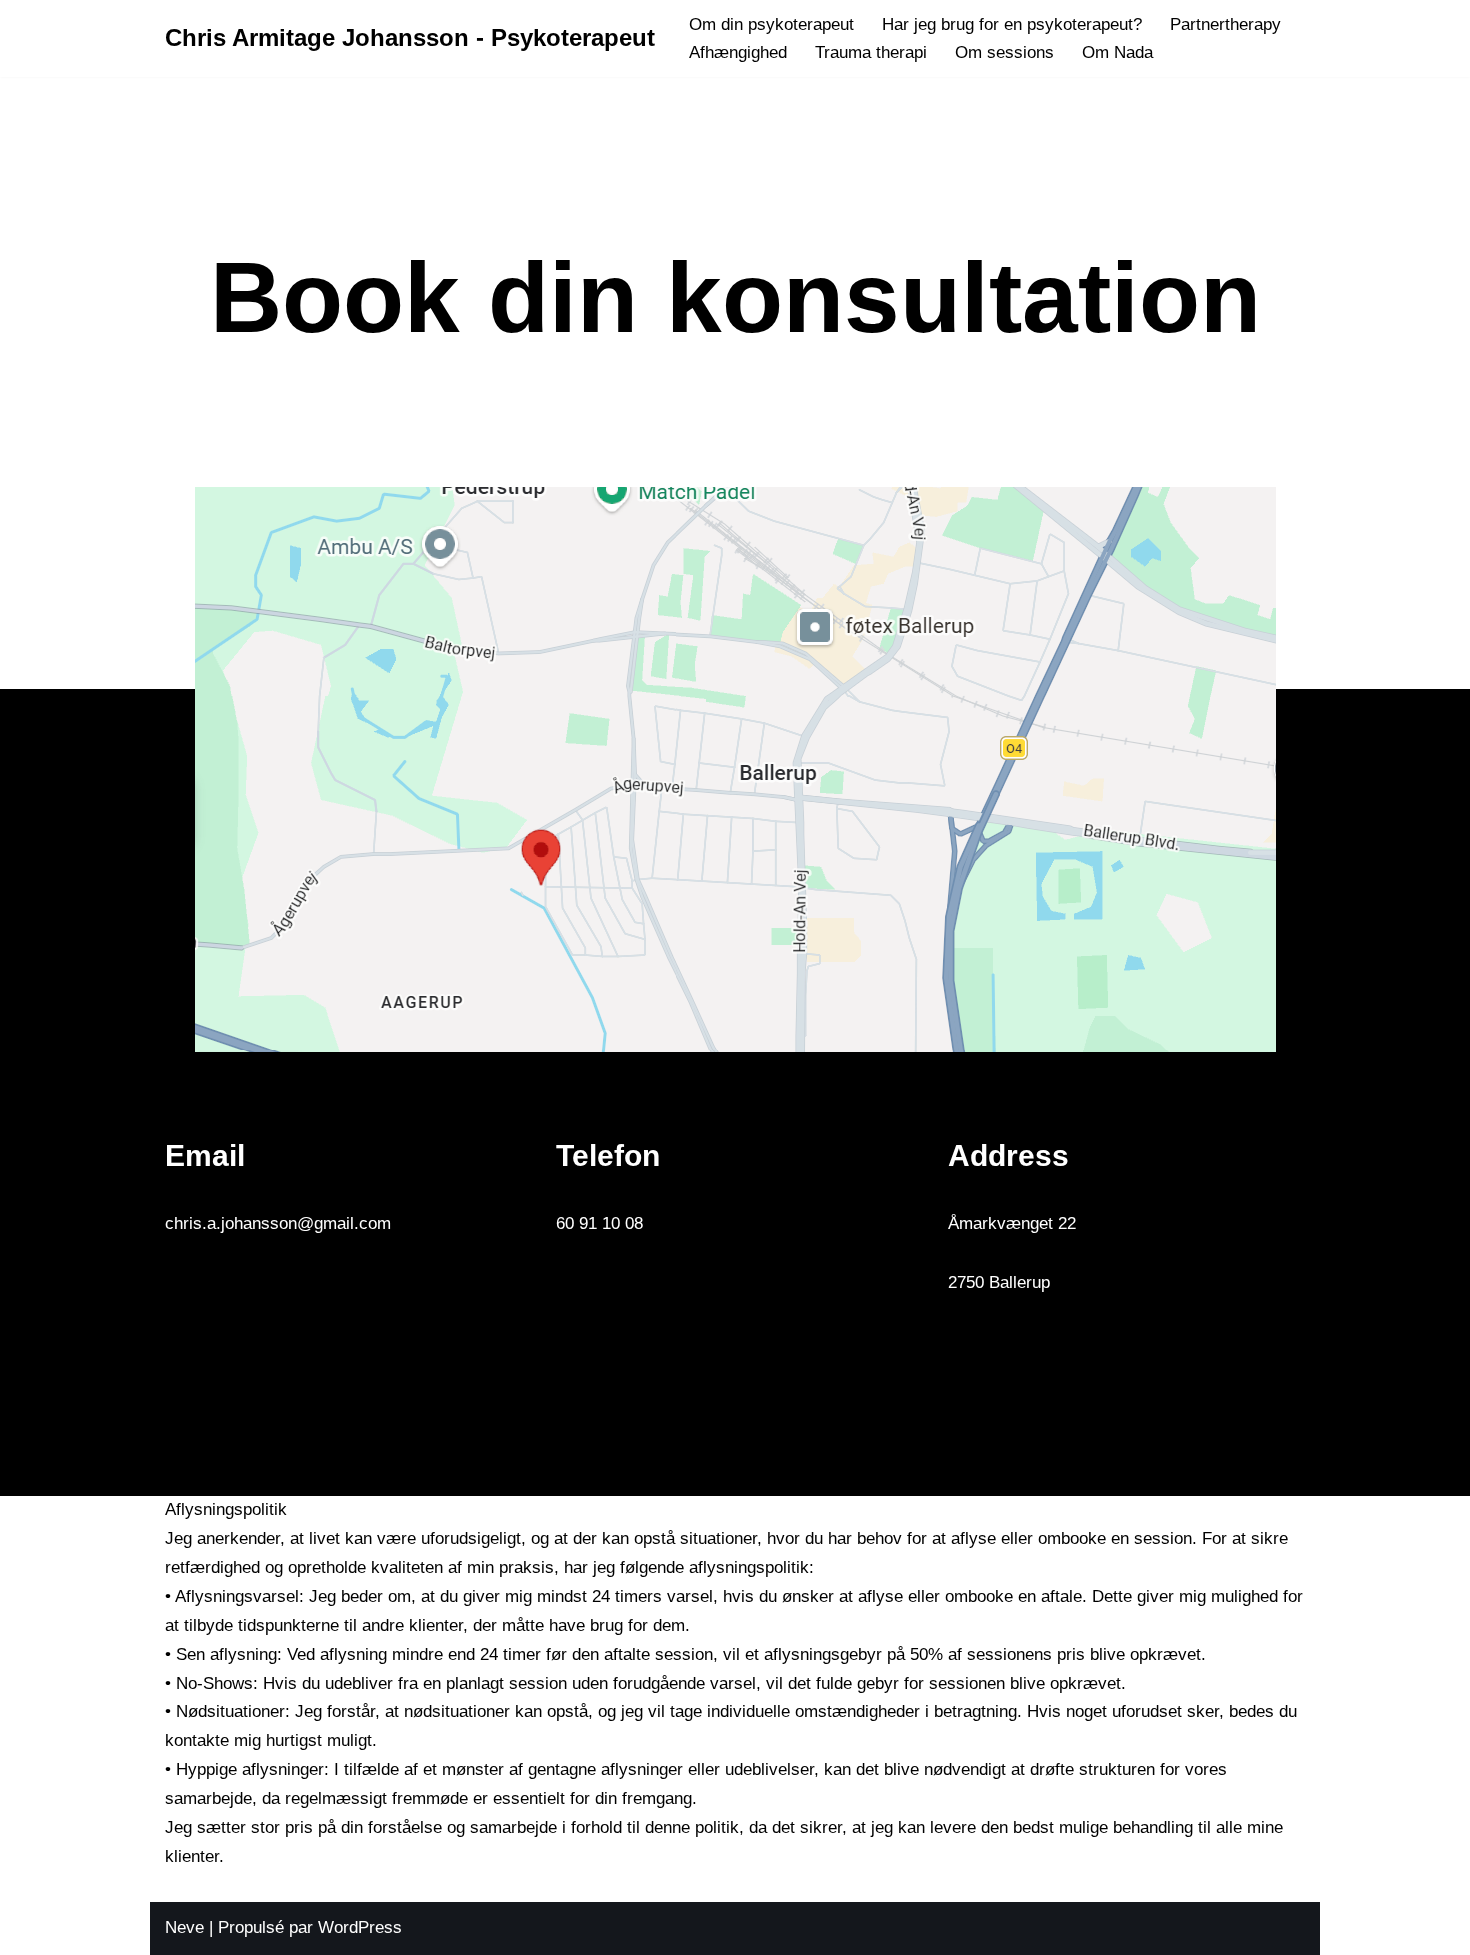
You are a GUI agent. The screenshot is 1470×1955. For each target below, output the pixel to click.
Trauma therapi (871, 52)
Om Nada (1117, 52)
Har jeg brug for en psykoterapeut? (1012, 24)
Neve (184, 1927)
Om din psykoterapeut (771, 24)
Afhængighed (738, 52)
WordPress (360, 1927)
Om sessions (1004, 52)
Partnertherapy (1225, 24)
